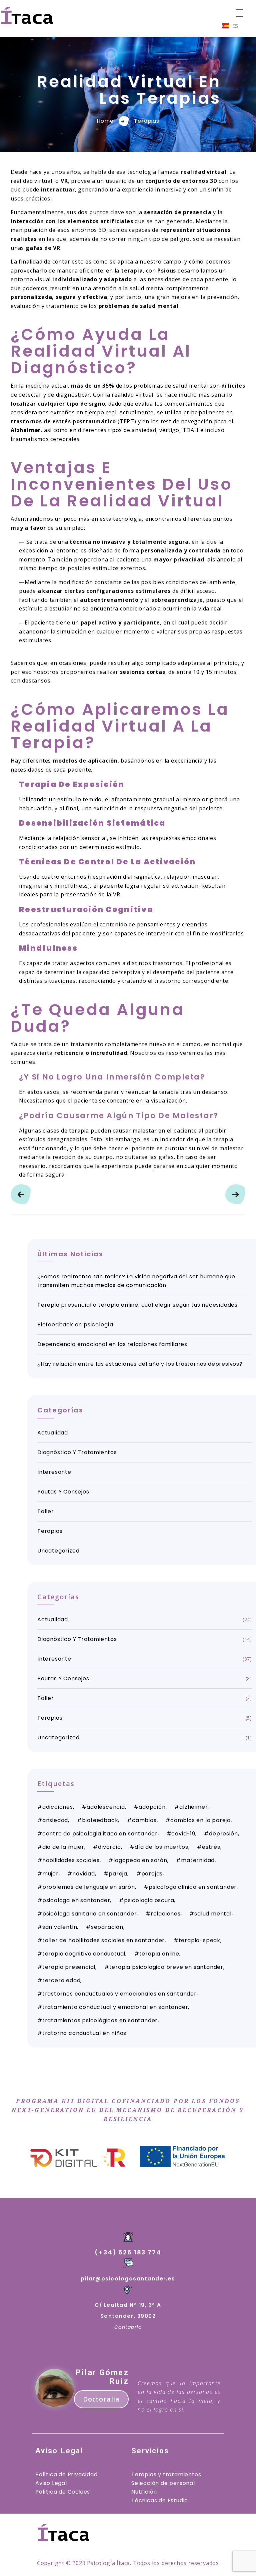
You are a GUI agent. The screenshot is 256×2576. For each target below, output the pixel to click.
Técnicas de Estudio (160, 2500)
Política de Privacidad (66, 2474)
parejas (152, 1874)
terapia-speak (199, 1940)
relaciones (166, 1914)
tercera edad (61, 1980)
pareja (118, 1874)
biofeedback (100, 1820)
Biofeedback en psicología (75, 1325)
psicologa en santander (76, 1900)
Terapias (146, 121)
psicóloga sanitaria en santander (90, 1914)
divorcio (109, 1847)
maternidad (198, 1860)
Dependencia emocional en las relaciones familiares (112, 1344)
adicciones (58, 1807)
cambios (144, 1820)
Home (105, 121)
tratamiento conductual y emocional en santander (115, 2007)
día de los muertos (161, 1847)
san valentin (60, 1927)
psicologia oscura (149, 1900)
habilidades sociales (71, 1860)
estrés (211, 1847)
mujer (50, 1874)
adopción (152, 1807)
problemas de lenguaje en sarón (89, 1887)
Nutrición (144, 2492)
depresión (223, 1834)
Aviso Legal (51, 2483)
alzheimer (193, 1807)
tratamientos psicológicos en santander (100, 2020)
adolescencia (106, 1807)
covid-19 (183, 1834)
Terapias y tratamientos (166, 2474)
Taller (46, 1511)
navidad (84, 1874)
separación (107, 1927)
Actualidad (53, 1433)
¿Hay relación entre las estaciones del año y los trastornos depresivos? (140, 1364)
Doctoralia (101, 2399)
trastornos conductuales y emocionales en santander (119, 1994)
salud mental (213, 1914)
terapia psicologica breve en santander (166, 1967)
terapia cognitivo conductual (84, 1954)
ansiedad (55, 1820)
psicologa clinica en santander (193, 1887)
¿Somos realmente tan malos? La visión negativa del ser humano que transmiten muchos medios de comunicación (136, 1281)
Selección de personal (163, 2483)
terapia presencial (69, 1967)
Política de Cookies (63, 2492)
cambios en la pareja (200, 1820)
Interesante (54, 1472)
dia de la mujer (63, 1847)
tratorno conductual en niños (84, 2033)
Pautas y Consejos (63, 1492)
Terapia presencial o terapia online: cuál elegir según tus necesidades (137, 1305)
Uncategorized (58, 1551)
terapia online (159, 1954)
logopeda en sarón (140, 1860)
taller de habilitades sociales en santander (103, 1940)
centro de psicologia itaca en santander (100, 1834)
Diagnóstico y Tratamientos (77, 1452)
